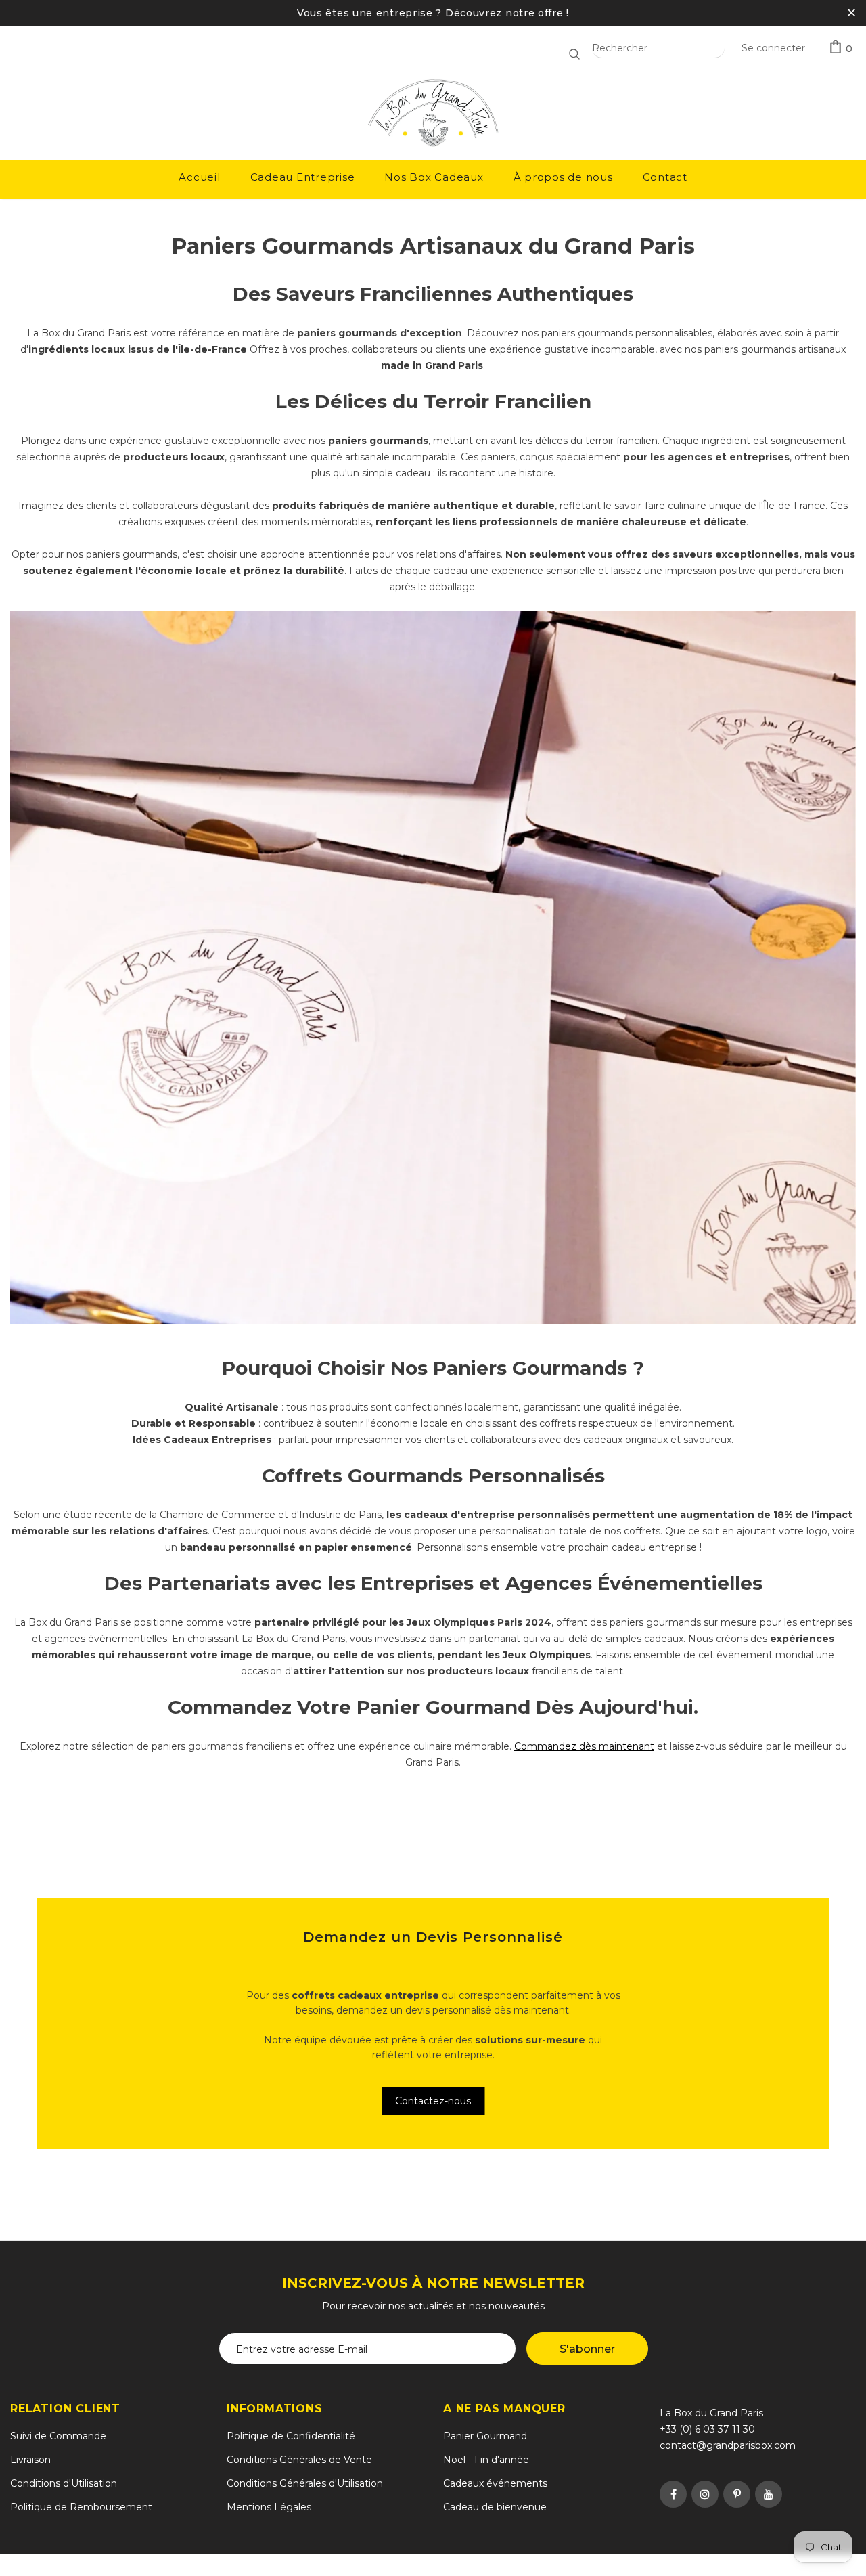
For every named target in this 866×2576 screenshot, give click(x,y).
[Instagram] (705, 2494)
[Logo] (433, 114)
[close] (851, 13)
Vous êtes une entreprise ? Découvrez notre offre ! (433, 13)
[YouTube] (769, 2494)
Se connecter (773, 48)
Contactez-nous (433, 2101)
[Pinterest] (737, 2494)
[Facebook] (673, 2494)
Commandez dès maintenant (584, 1746)
